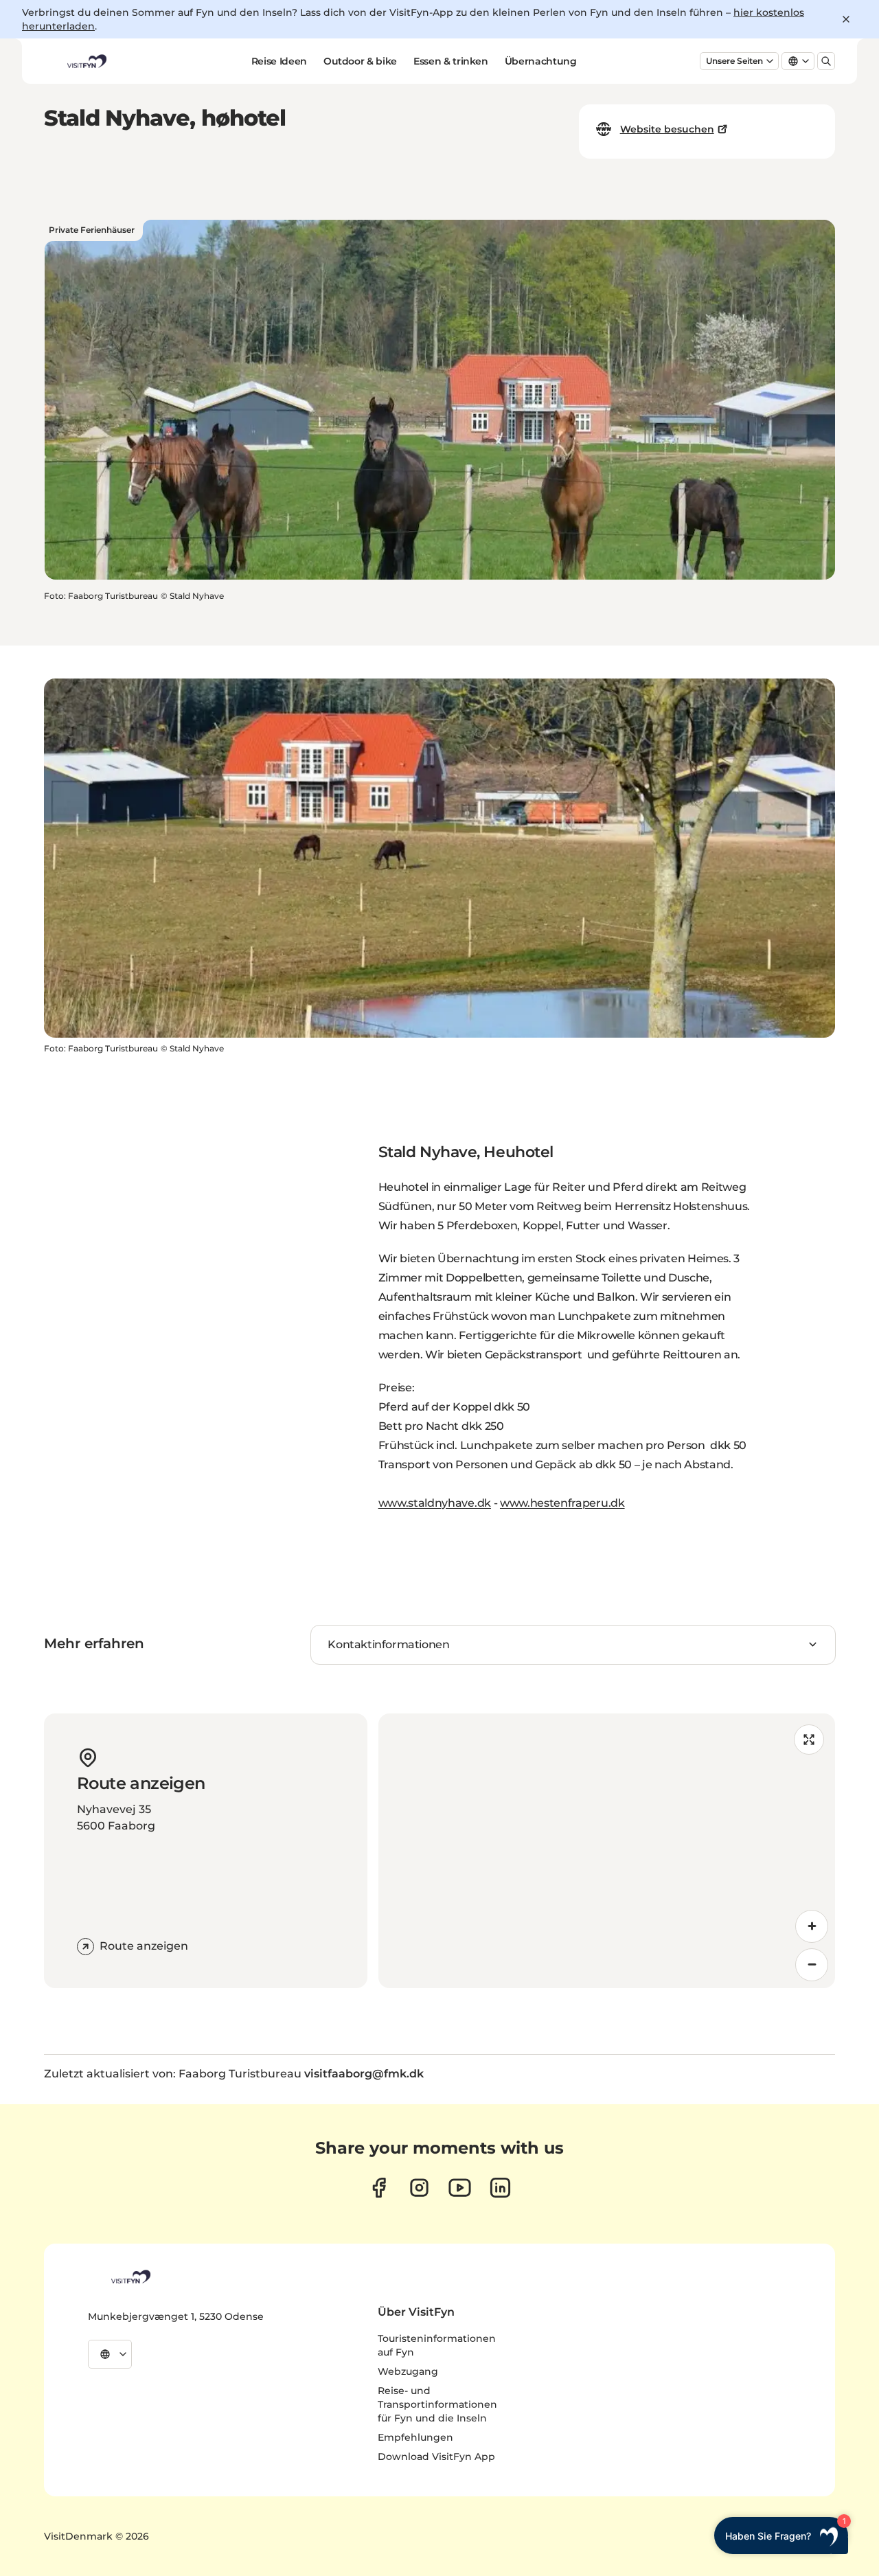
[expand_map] (809, 1740)
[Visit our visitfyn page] (419, 2188)
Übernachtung (541, 61)
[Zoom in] (812, 1926)
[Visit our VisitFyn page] (379, 2188)
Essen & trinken (451, 61)
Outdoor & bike (360, 61)
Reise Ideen (279, 61)
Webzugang (408, 2371)
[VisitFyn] (130, 2277)
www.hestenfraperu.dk (562, 1503)
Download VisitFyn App (436, 2457)
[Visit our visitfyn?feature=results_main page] (460, 2188)
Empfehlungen (415, 2437)
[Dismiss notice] (846, 19)
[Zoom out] (812, 1965)
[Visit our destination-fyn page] (500, 2188)
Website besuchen (667, 129)
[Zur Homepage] (86, 61)
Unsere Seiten (734, 61)
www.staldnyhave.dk (435, 1503)
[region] (607, 1851)
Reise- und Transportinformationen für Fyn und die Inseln (437, 2404)
